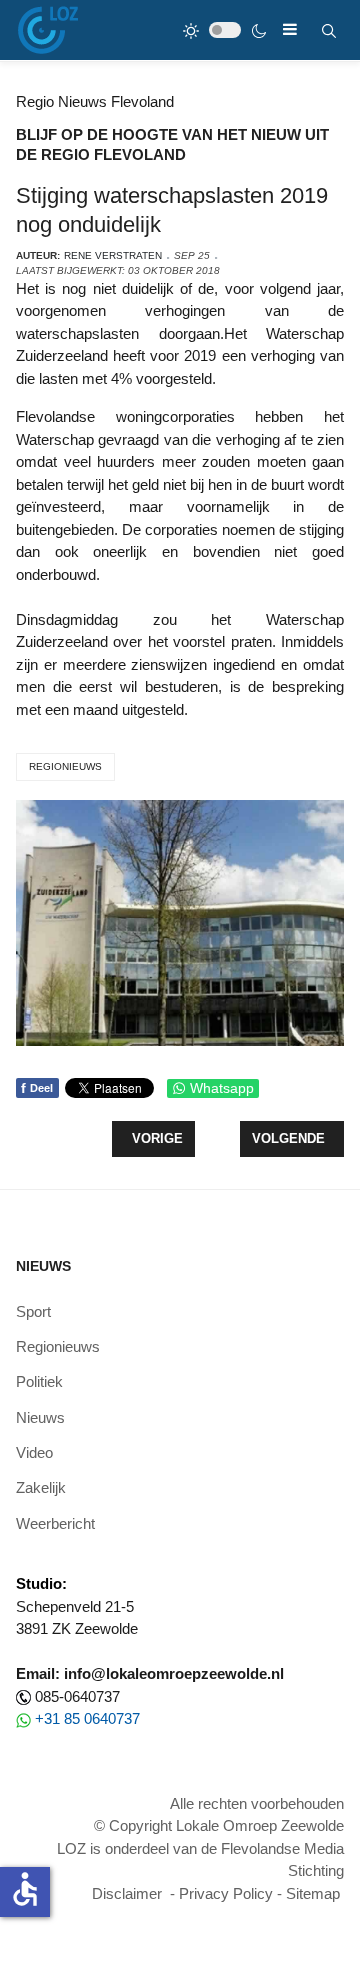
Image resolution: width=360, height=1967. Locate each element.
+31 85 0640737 (87, 1718)
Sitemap (313, 1893)
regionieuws (65, 766)
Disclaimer (127, 1893)
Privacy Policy (226, 1893)
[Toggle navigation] (290, 29)
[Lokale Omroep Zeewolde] (48, 30)
